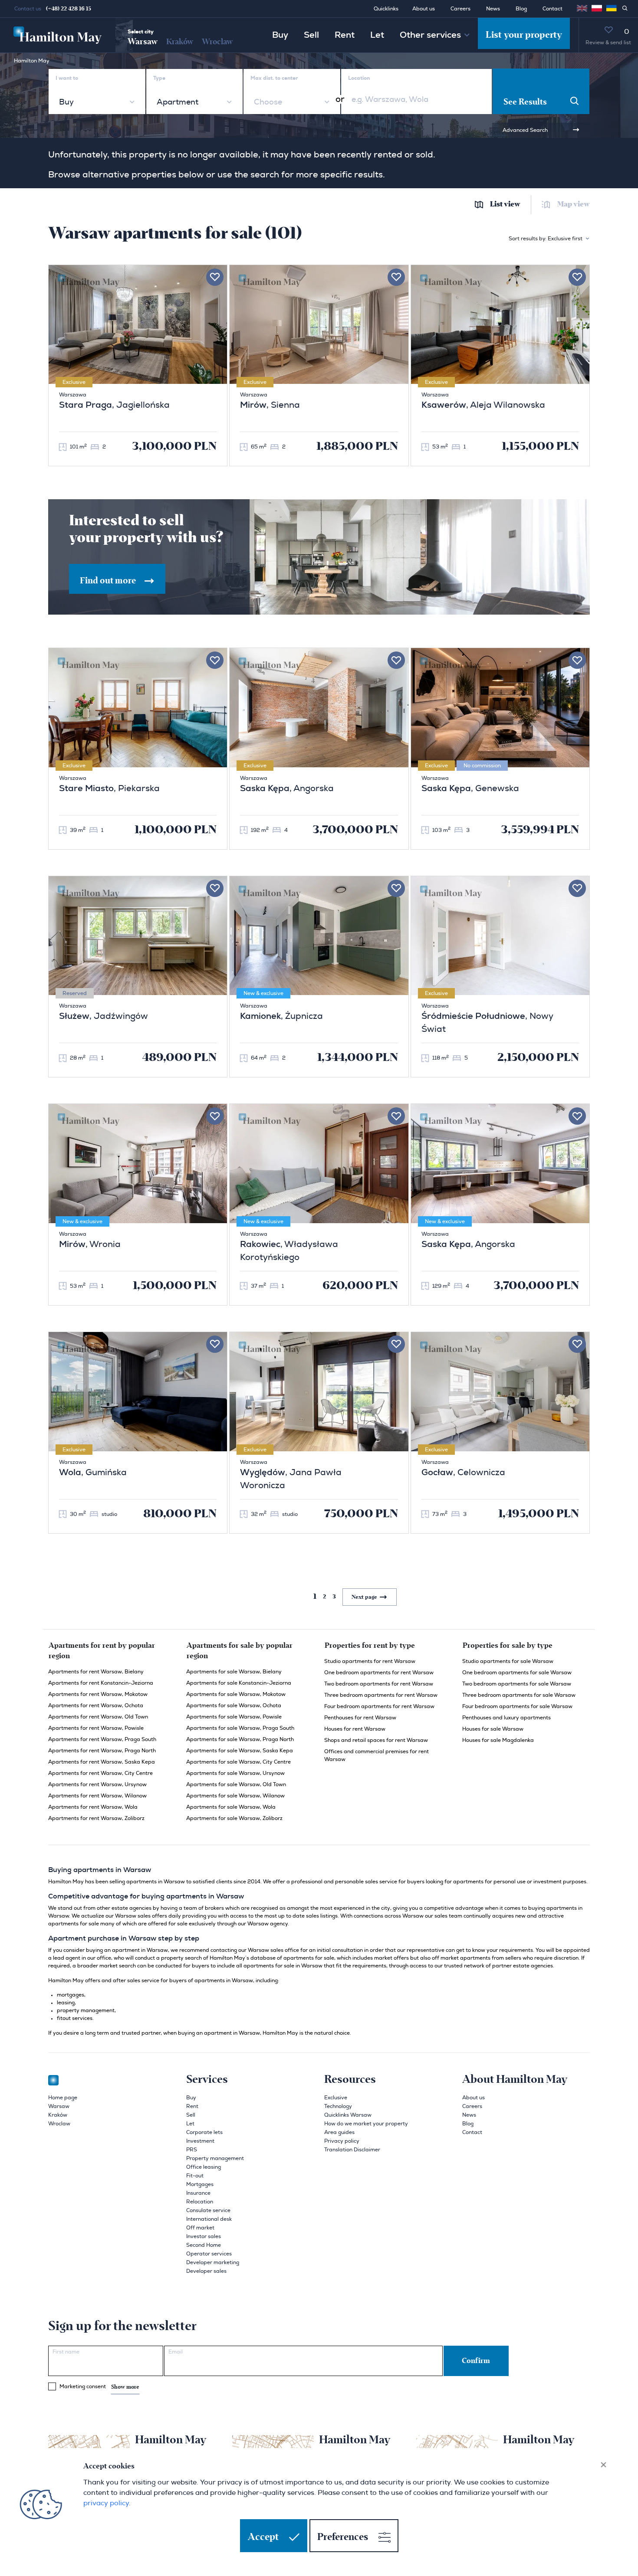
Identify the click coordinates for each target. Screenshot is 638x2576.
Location (359, 78)
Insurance (198, 2193)
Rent (345, 35)
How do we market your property (366, 2124)
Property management (215, 2158)
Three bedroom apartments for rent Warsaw (381, 1695)
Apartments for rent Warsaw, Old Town (98, 1717)
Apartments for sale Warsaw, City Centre (238, 1762)
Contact (552, 9)
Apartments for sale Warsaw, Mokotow (236, 1694)
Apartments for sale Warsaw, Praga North (240, 1739)
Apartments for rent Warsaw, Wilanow (97, 1796)
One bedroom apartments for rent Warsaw (379, 1673)
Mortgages (200, 2184)
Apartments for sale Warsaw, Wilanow (235, 1796)
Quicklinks (386, 9)
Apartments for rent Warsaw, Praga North (102, 1751)
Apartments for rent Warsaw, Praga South (102, 1739)
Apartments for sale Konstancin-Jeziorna (239, 1683)
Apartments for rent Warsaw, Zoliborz (96, 1818)
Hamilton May (32, 61)
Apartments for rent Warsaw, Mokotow (98, 1694)
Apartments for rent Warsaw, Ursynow (97, 1784)
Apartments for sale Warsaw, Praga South (240, 1728)
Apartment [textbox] (178, 102)
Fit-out (195, 2176)
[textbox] (267, 102)
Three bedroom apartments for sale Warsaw (519, 1695)
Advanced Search (525, 130)
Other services (430, 35)
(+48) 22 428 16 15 (69, 9)
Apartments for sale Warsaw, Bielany (234, 1672)
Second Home (204, 2245)
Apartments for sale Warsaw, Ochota (234, 1705)
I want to (67, 78)
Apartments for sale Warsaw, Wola (231, 1807)
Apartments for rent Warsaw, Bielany (96, 1672)
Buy (280, 35)
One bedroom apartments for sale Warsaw (517, 1673)
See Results (525, 102)
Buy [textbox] (66, 102)
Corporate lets (204, 2132)
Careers (460, 9)
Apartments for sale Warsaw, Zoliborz (234, 1818)
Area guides (339, 2132)
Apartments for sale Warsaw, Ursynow (235, 1773)
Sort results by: (546, 239)
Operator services (209, 2254)
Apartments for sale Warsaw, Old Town (236, 1784)
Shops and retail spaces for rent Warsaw (376, 1740)
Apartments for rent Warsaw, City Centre (100, 1773)
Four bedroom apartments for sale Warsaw (517, 1706)
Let (377, 35)
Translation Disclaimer (352, 2150)
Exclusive (336, 2098)
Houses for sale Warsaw (493, 1729)
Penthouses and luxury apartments (506, 1718)
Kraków (180, 42)
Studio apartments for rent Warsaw (370, 1661)
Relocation (200, 2202)
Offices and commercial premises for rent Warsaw (377, 1755)
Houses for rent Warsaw (355, 1729)
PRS (192, 2150)
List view (505, 205)
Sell (311, 35)
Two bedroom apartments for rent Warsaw (379, 1684)
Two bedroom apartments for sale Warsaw (517, 1684)
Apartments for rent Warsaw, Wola (93, 1807)
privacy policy (106, 2503)
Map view (574, 205)
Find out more (109, 581)
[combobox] (97, 102)
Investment (200, 2141)
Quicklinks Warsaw (348, 2115)
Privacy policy (342, 2141)
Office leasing (204, 2167)
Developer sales (206, 2271)
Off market (200, 2228)
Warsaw (143, 42)
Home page (63, 2098)
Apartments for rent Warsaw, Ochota (96, 1705)
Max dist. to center (274, 78)
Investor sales (204, 2236)
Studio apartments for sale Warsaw (508, 1661)
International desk (209, 2219)
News (493, 9)
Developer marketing (213, 2262)
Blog (521, 9)
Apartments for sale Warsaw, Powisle (234, 1717)
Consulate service (208, 2210)
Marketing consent (99, 2387)
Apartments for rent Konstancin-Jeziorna (101, 1683)
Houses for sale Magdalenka (498, 1740)
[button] (597, 8)
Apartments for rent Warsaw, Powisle (96, 1728)
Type (159, 78)
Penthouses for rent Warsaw (360, 1718)
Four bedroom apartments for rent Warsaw (379, 1706)
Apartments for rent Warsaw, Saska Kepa (102, 1762)
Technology (338, 2106)
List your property (524, 35)
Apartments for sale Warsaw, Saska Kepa (240, 1751)
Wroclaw (217, 42)
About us (424, 9)
